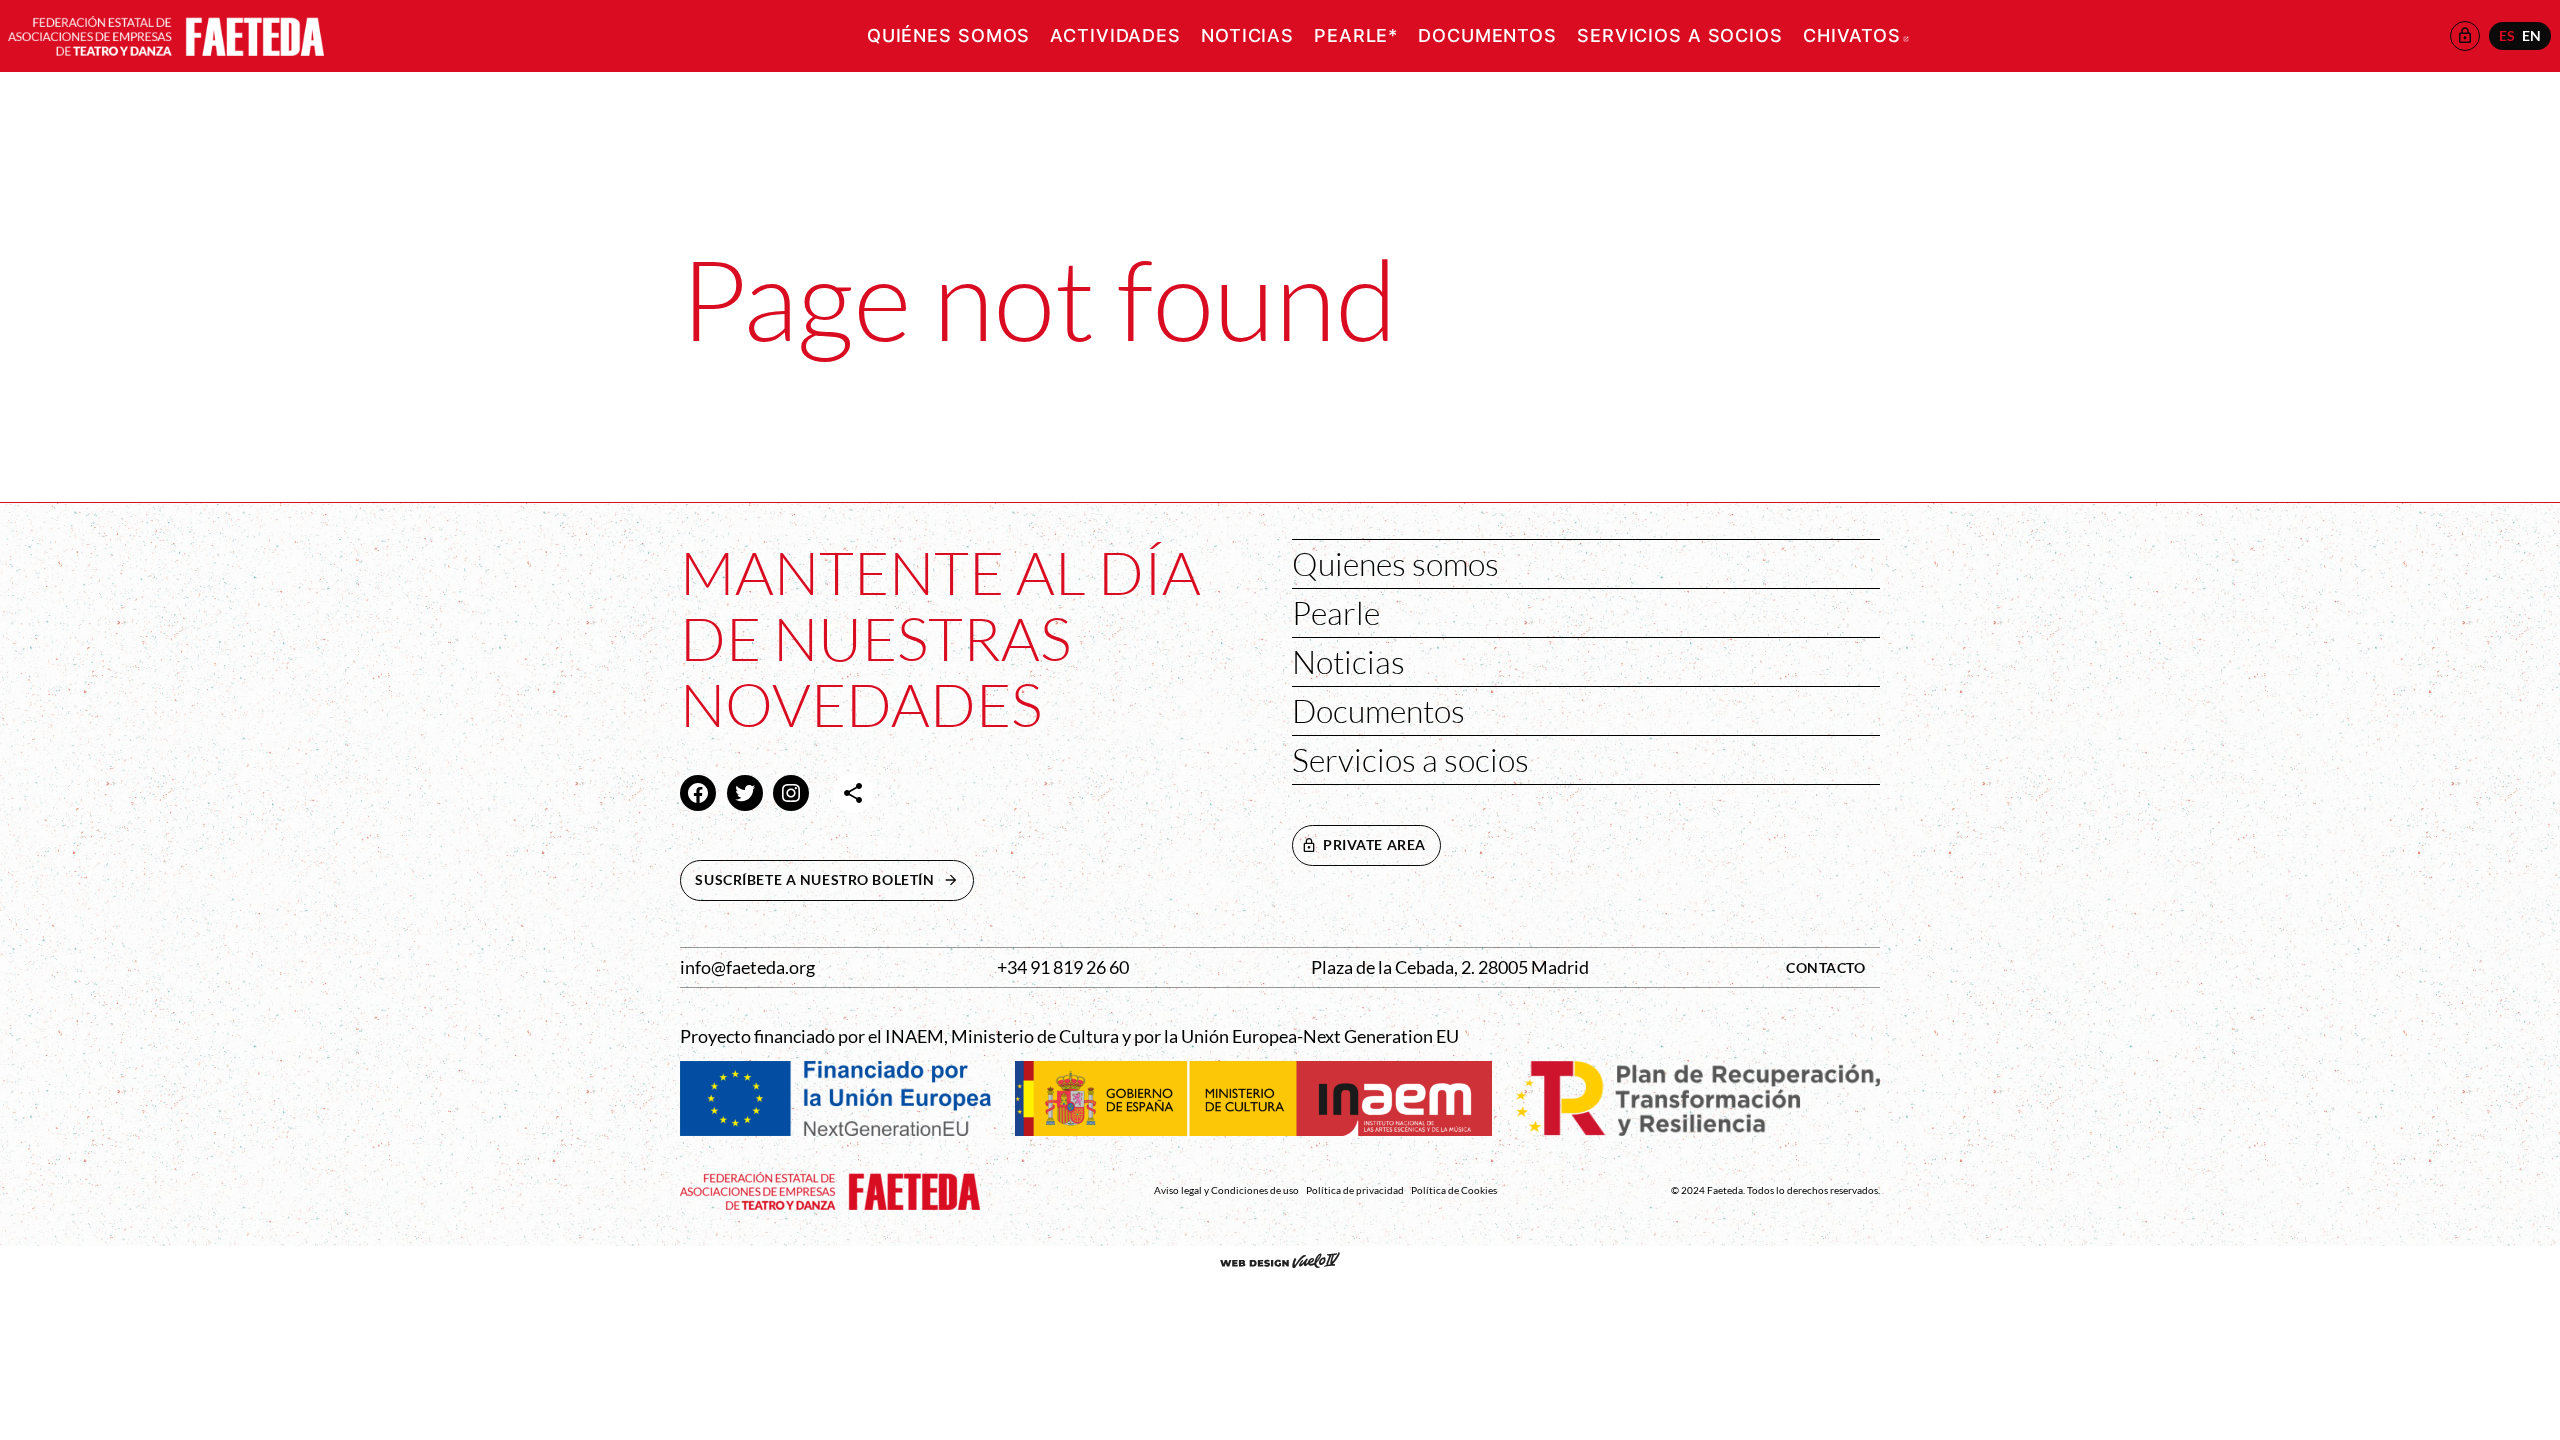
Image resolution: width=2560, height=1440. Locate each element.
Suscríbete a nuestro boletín (834, 879)
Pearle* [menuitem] (1356, 35)
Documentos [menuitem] (1487, 35)
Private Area (1374, 844)
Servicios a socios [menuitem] (1680, 35)
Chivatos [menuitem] (1856, 35)
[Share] (853, 793)
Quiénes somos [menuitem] (948, 35)
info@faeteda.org (747, 967)
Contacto (1826, 967)
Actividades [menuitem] (1115, 35)
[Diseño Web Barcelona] (1280, 1262)
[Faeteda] (166, 33)
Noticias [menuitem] (1247, 35)
